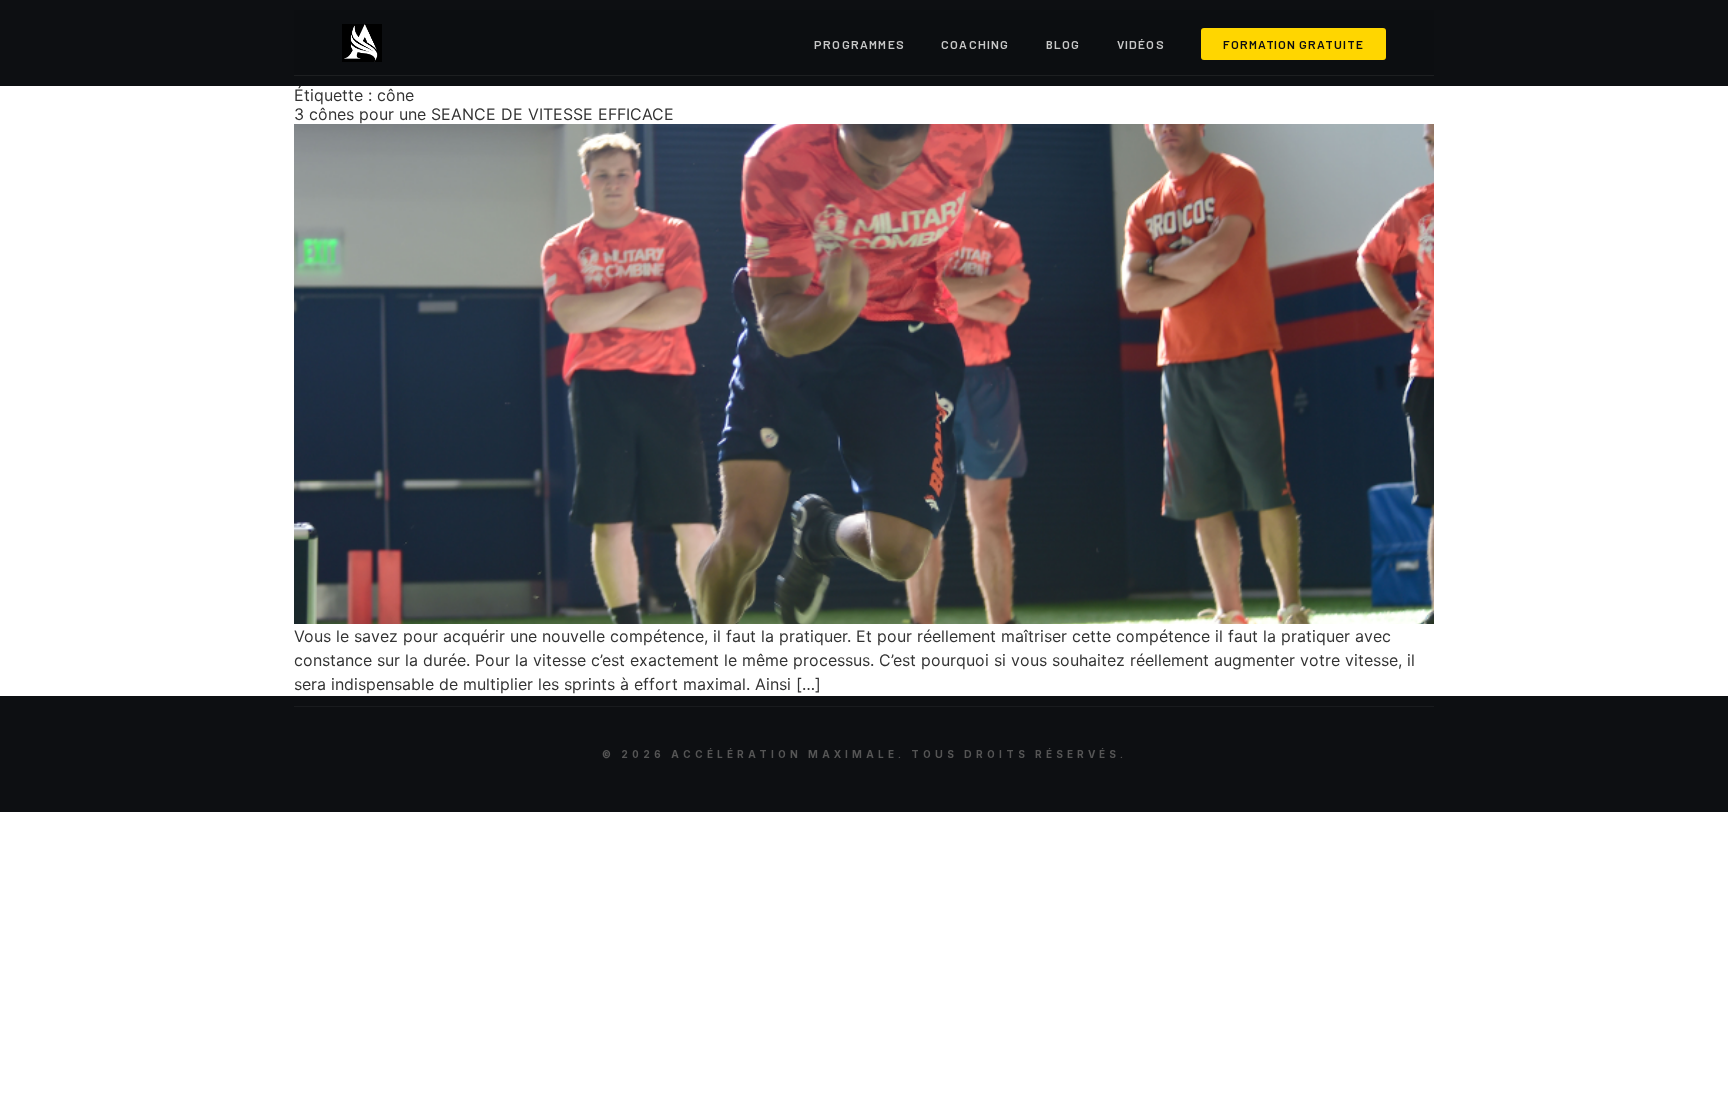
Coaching (975, 44)
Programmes (859, 44)
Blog (1063, 44)
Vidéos (1141, 44)
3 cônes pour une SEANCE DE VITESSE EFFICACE (484, 114)
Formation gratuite (1293, 44)
